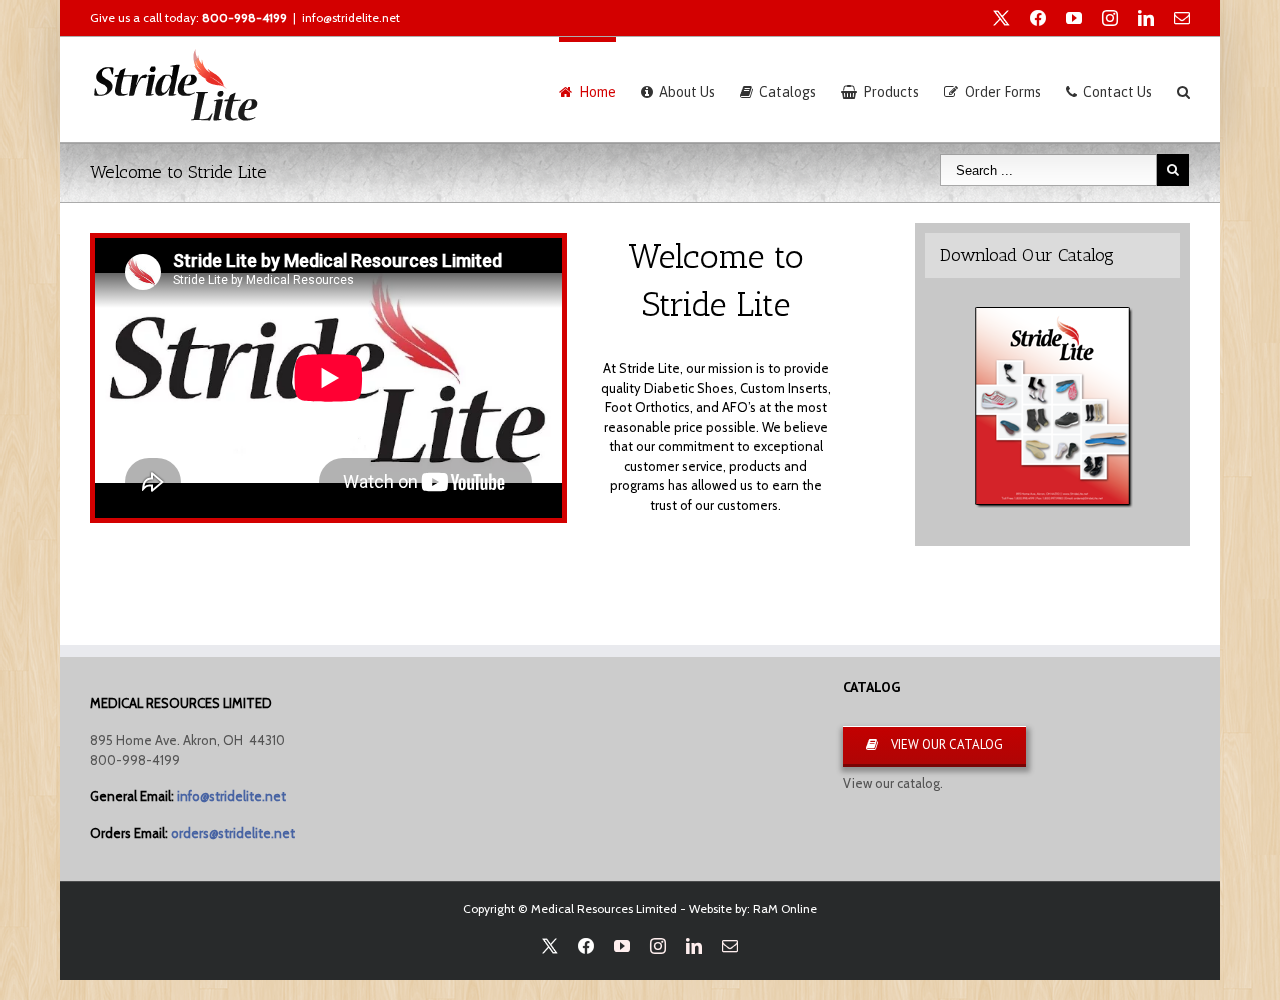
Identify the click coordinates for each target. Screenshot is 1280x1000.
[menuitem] (599, 89)
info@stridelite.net (351, 17)
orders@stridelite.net (233, 833)
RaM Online (785, 908)
